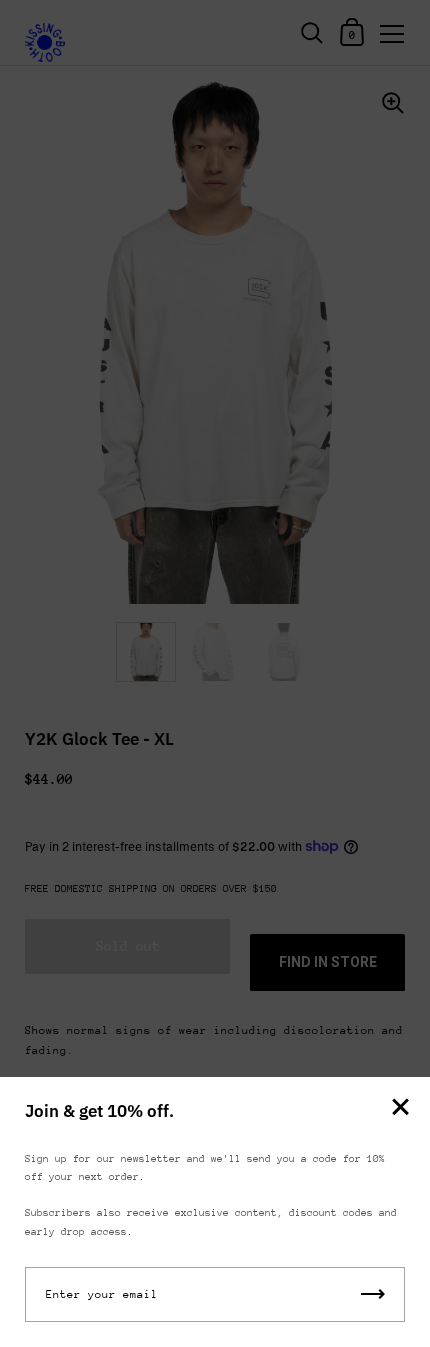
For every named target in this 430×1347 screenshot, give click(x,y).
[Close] (400, 1108)
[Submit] (373, 1294)
